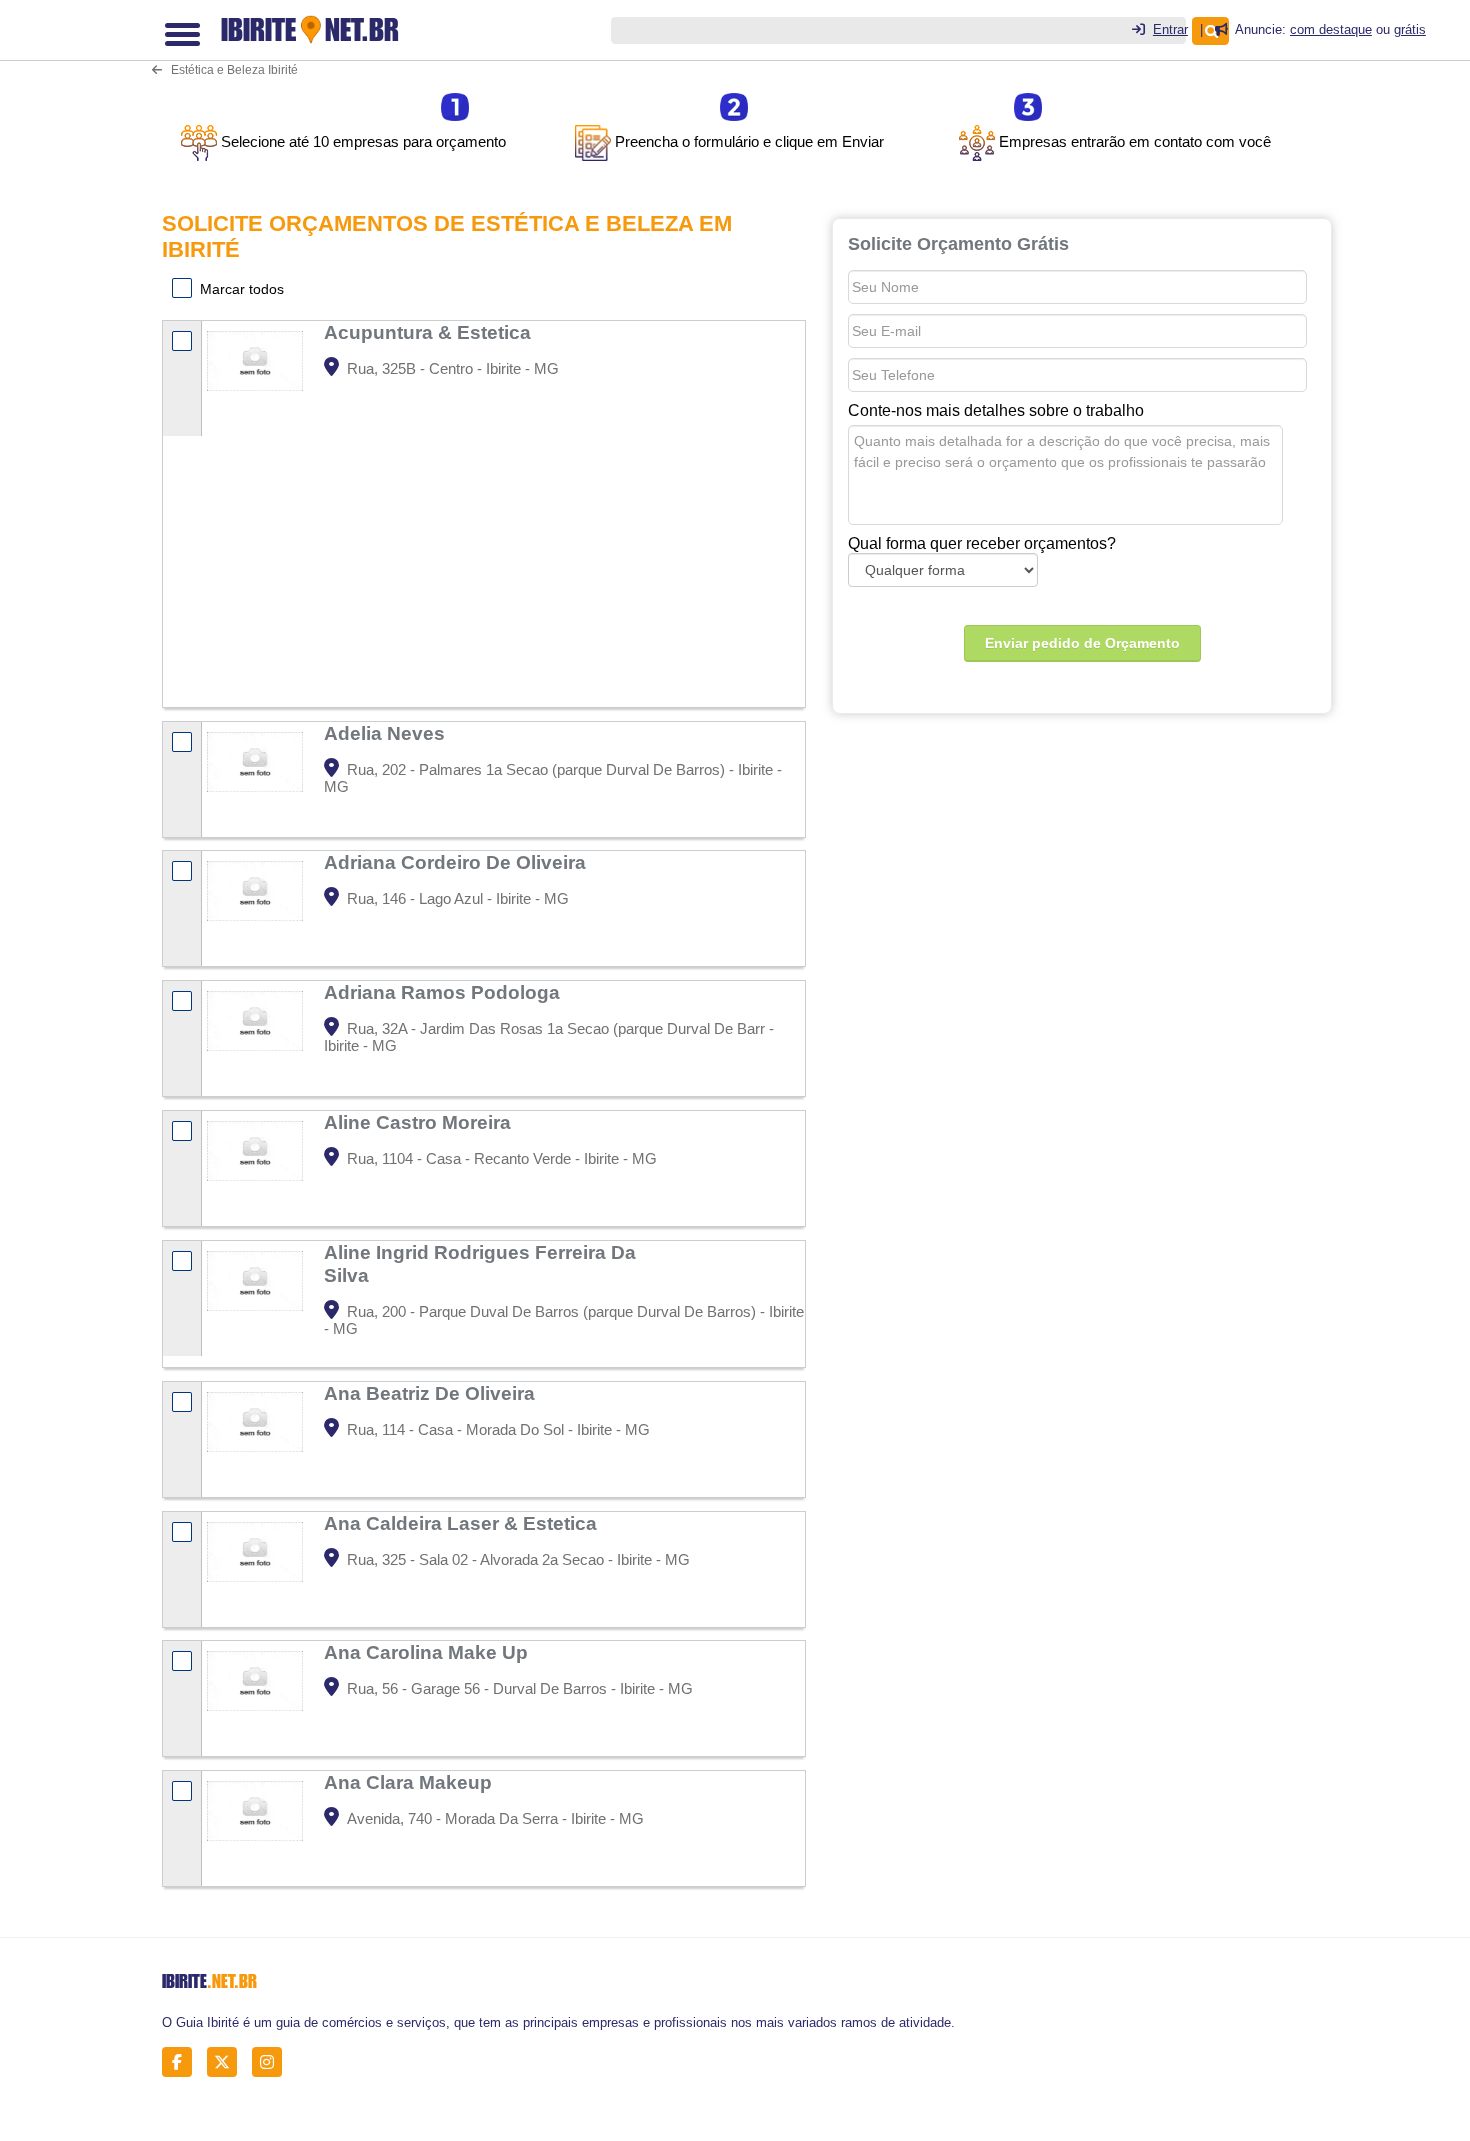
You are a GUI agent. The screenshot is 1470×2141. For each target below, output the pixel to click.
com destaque (1331, 29)
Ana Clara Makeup (410, 1782)
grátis (1410, 29)
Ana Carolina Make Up (428, 1652)
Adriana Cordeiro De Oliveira (457, 862)
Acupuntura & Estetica (430, 332)
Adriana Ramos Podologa (444, 992)
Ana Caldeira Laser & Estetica (463, 1523)
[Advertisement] (561, 557)
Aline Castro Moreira (420, 1122)
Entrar (1170, 29)
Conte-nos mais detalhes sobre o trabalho (996, 410)
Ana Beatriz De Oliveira (432, 1393)
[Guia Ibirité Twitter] (227, 2062)
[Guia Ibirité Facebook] (182, 2062)
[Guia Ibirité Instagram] (272, 2062)
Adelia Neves (387, 733)
